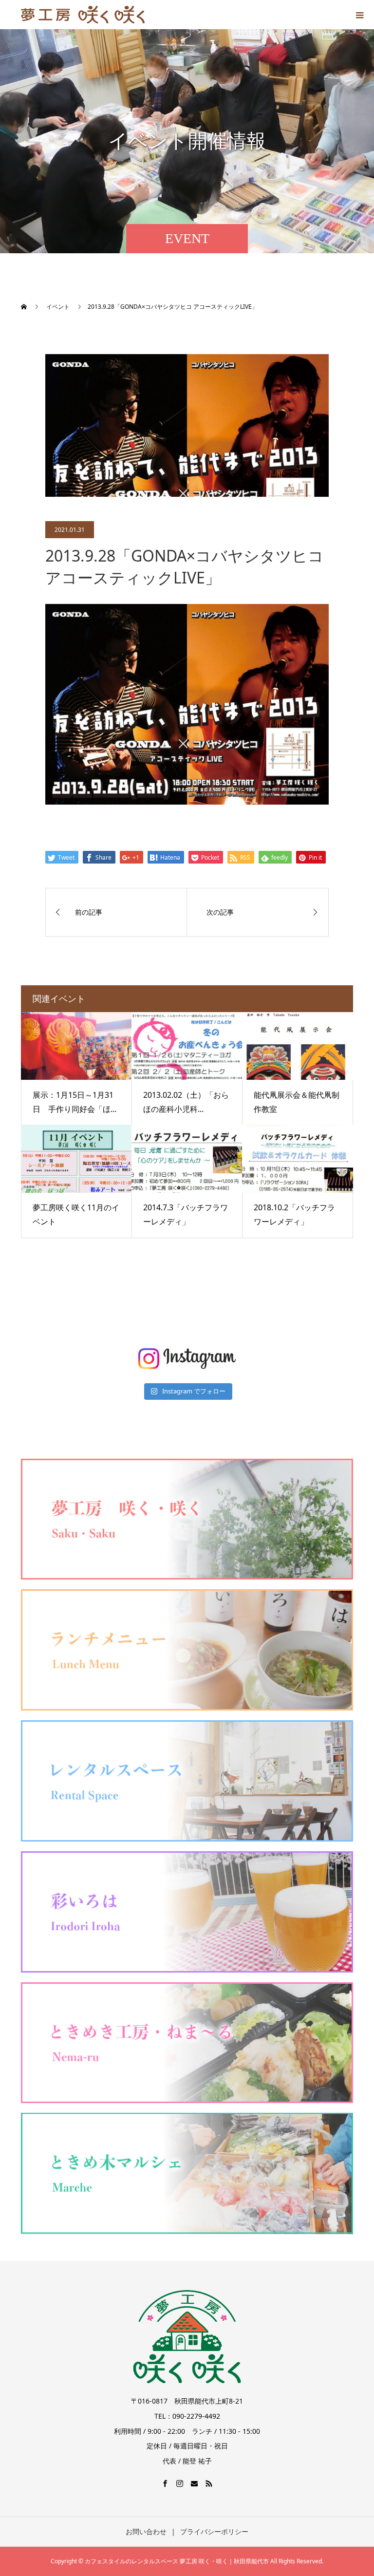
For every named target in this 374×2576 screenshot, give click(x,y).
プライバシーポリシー (214, 2531)
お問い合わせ (146, 2531)
